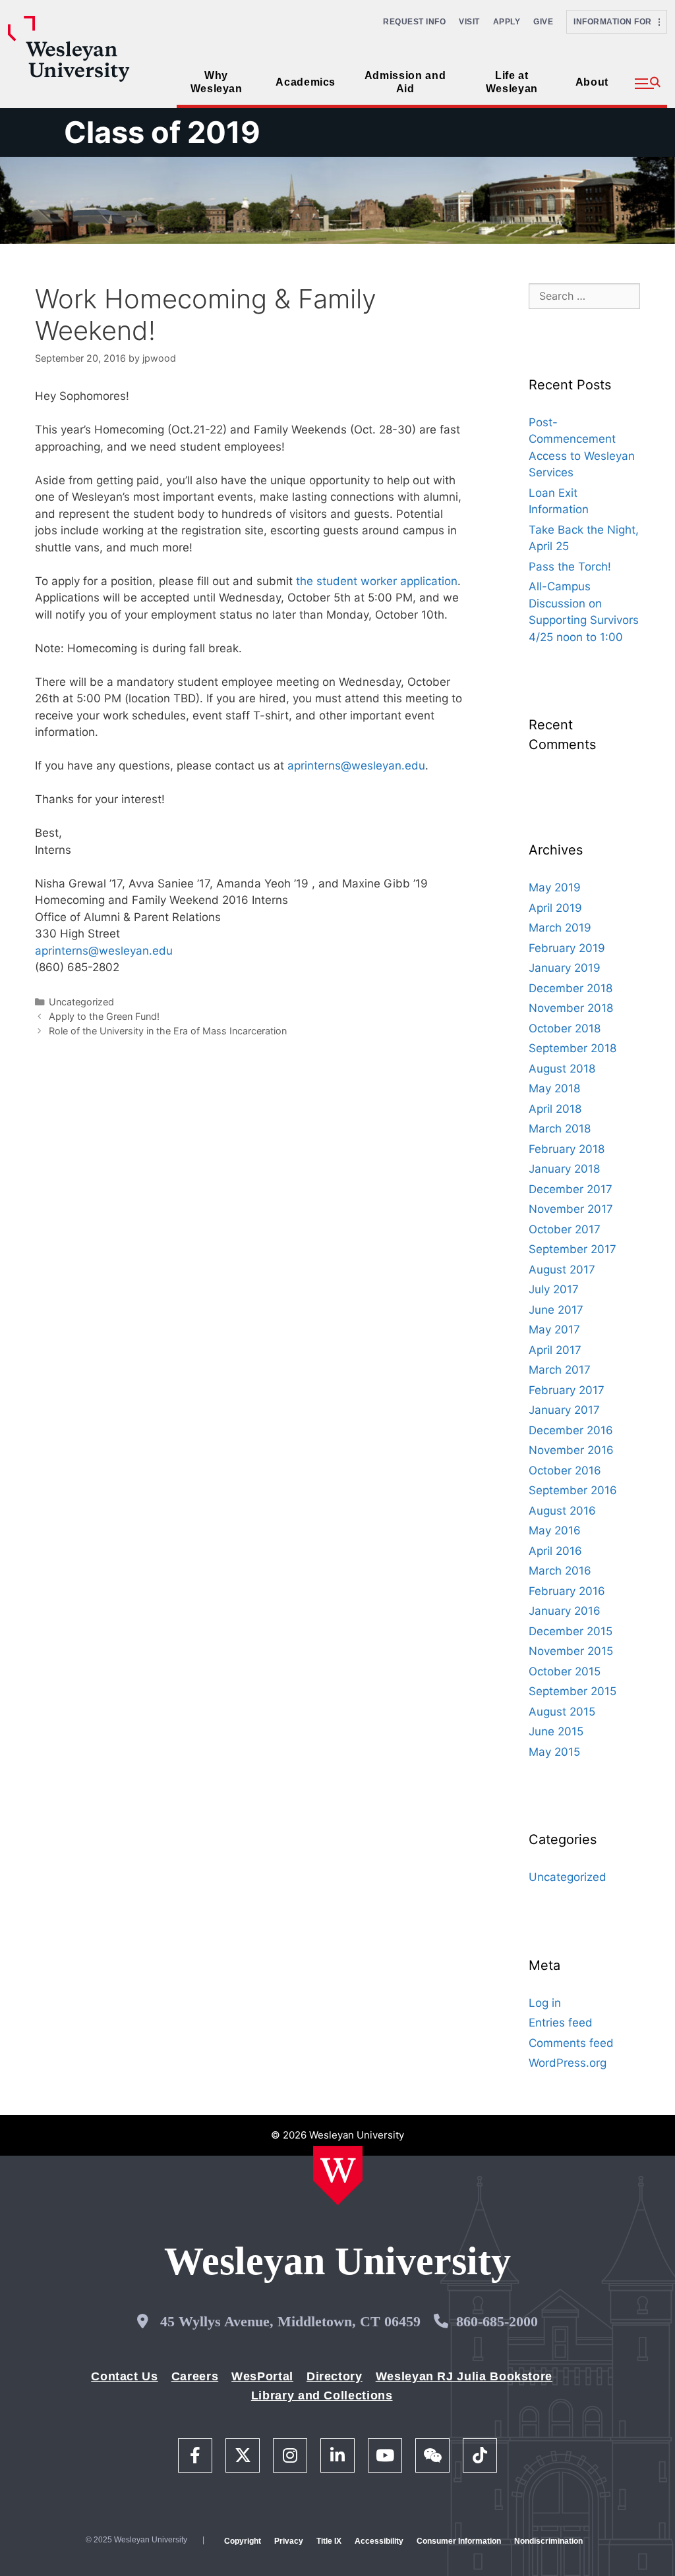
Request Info (414, 22)
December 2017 (571, 1189)
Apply (507, 22)
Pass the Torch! (570, 567)
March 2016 (560, 1571)
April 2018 (555, 1109)
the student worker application (377, 581)
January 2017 (564, 1410)
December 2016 (571, 1430)
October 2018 (565, 1028)
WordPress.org (568, 2063)
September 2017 (572, 1249)
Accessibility (379, 2541)
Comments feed (571, 2043)
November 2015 (571, 1651)
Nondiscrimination (548, 2541)
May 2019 (555, 887)
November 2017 (571, 1209)
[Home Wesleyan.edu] (338, 2175)
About (592, 82)
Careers (195, 2376)
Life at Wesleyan (512, 82)
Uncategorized (81, 1002)
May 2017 (554, 1330)
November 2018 (571, 1008)
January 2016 (565, 1611)
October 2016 (565, 1470)
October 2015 (565, 1671)
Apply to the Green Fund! (104, 1016)
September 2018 (572, 1048)
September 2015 (572, 1691)
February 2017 (567, 1390)
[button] (648, 84)
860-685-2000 (497, 2321)
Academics (306, 82)
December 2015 (571, 1631)
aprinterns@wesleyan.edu (356, 766)
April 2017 (555, 1350)
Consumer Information (459, 2541)
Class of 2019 (162, 132)
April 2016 (555, 1551)
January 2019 (565, 968)
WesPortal (262, 2376)
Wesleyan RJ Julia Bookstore (464, 2376)
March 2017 (560, 1370)
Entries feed (561, 2023)
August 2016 (562, 1511)
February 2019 (567, 948)
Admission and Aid (405, 82)
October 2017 (565, 1229)
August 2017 (562, 1270)
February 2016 (567, 1591)
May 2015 (554, 1752)
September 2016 (573, 1490)
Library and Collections (322, 2395)
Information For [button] (616, 22)
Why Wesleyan (217, 82)
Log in (545, 2003)
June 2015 (556, 1731)
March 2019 (560, 928)
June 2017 (556, 1310)
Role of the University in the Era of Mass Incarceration (168, 1031)
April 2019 (555, 908)
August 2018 (562, 1069)
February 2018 (567, 1149)
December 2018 (571, 988)
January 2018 (564, 1169)
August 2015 (562, 1712)
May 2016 (555, 1530)
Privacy (289, 2541)
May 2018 (554, 1088)
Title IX (329, 2541)
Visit (469, 22)
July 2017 (554, 1289)
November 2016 (571, 1450)
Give (543, 22)
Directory (335, 2376)
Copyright (243, 2541)
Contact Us (124, 2376)
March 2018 (560, 1129)
